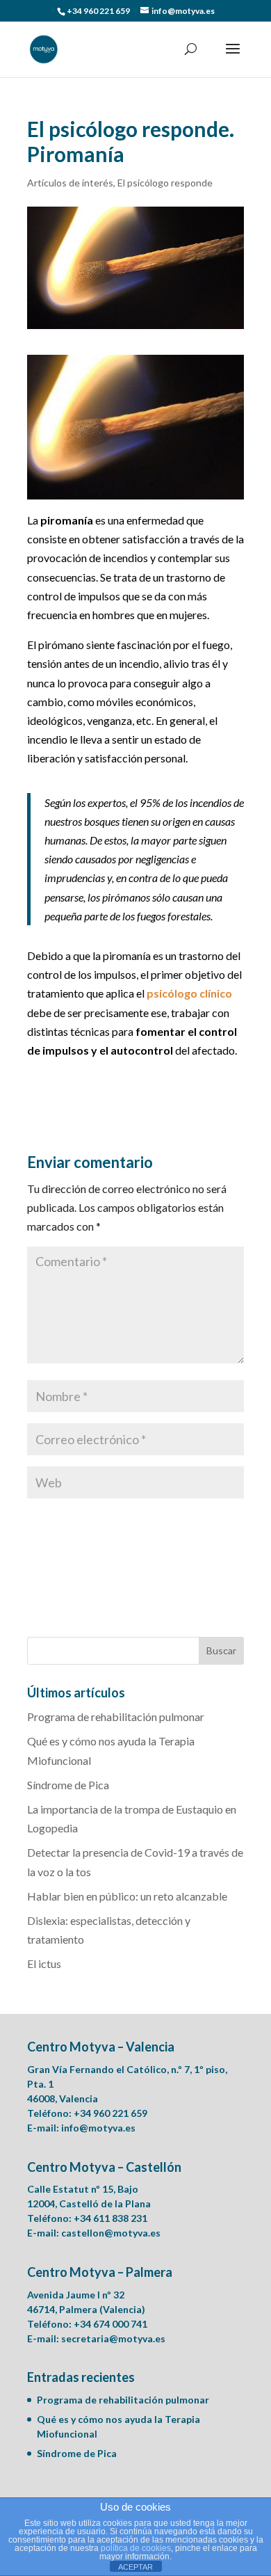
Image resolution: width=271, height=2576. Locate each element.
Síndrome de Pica (68, 1785)
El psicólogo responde (165, 183)
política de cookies (136, 2548)
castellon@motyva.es (111, 2233)
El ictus (44, 1963)
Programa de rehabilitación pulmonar (116, 1717)
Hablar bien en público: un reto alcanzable (127, 1896)
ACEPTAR (135, 2567)
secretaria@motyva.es (113, 2338)
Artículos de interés (70, 183)
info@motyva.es (98, 2128)
